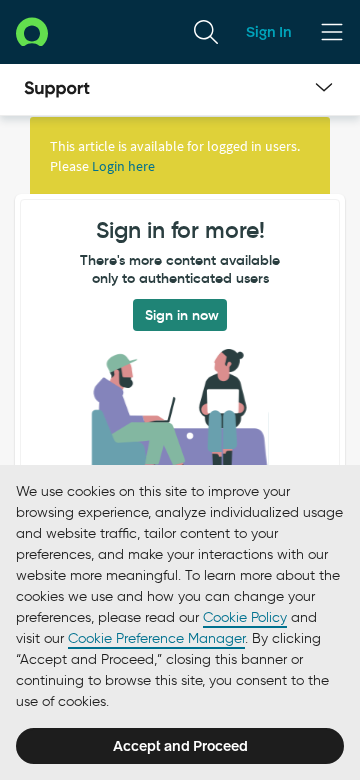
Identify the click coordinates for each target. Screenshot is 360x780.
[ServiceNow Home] (32, 31)
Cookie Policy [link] (245, 617)
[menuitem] (206, 32)
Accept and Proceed (180, 746)
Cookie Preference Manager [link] (156, 638)
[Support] (57, 90)
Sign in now (182, 315)
